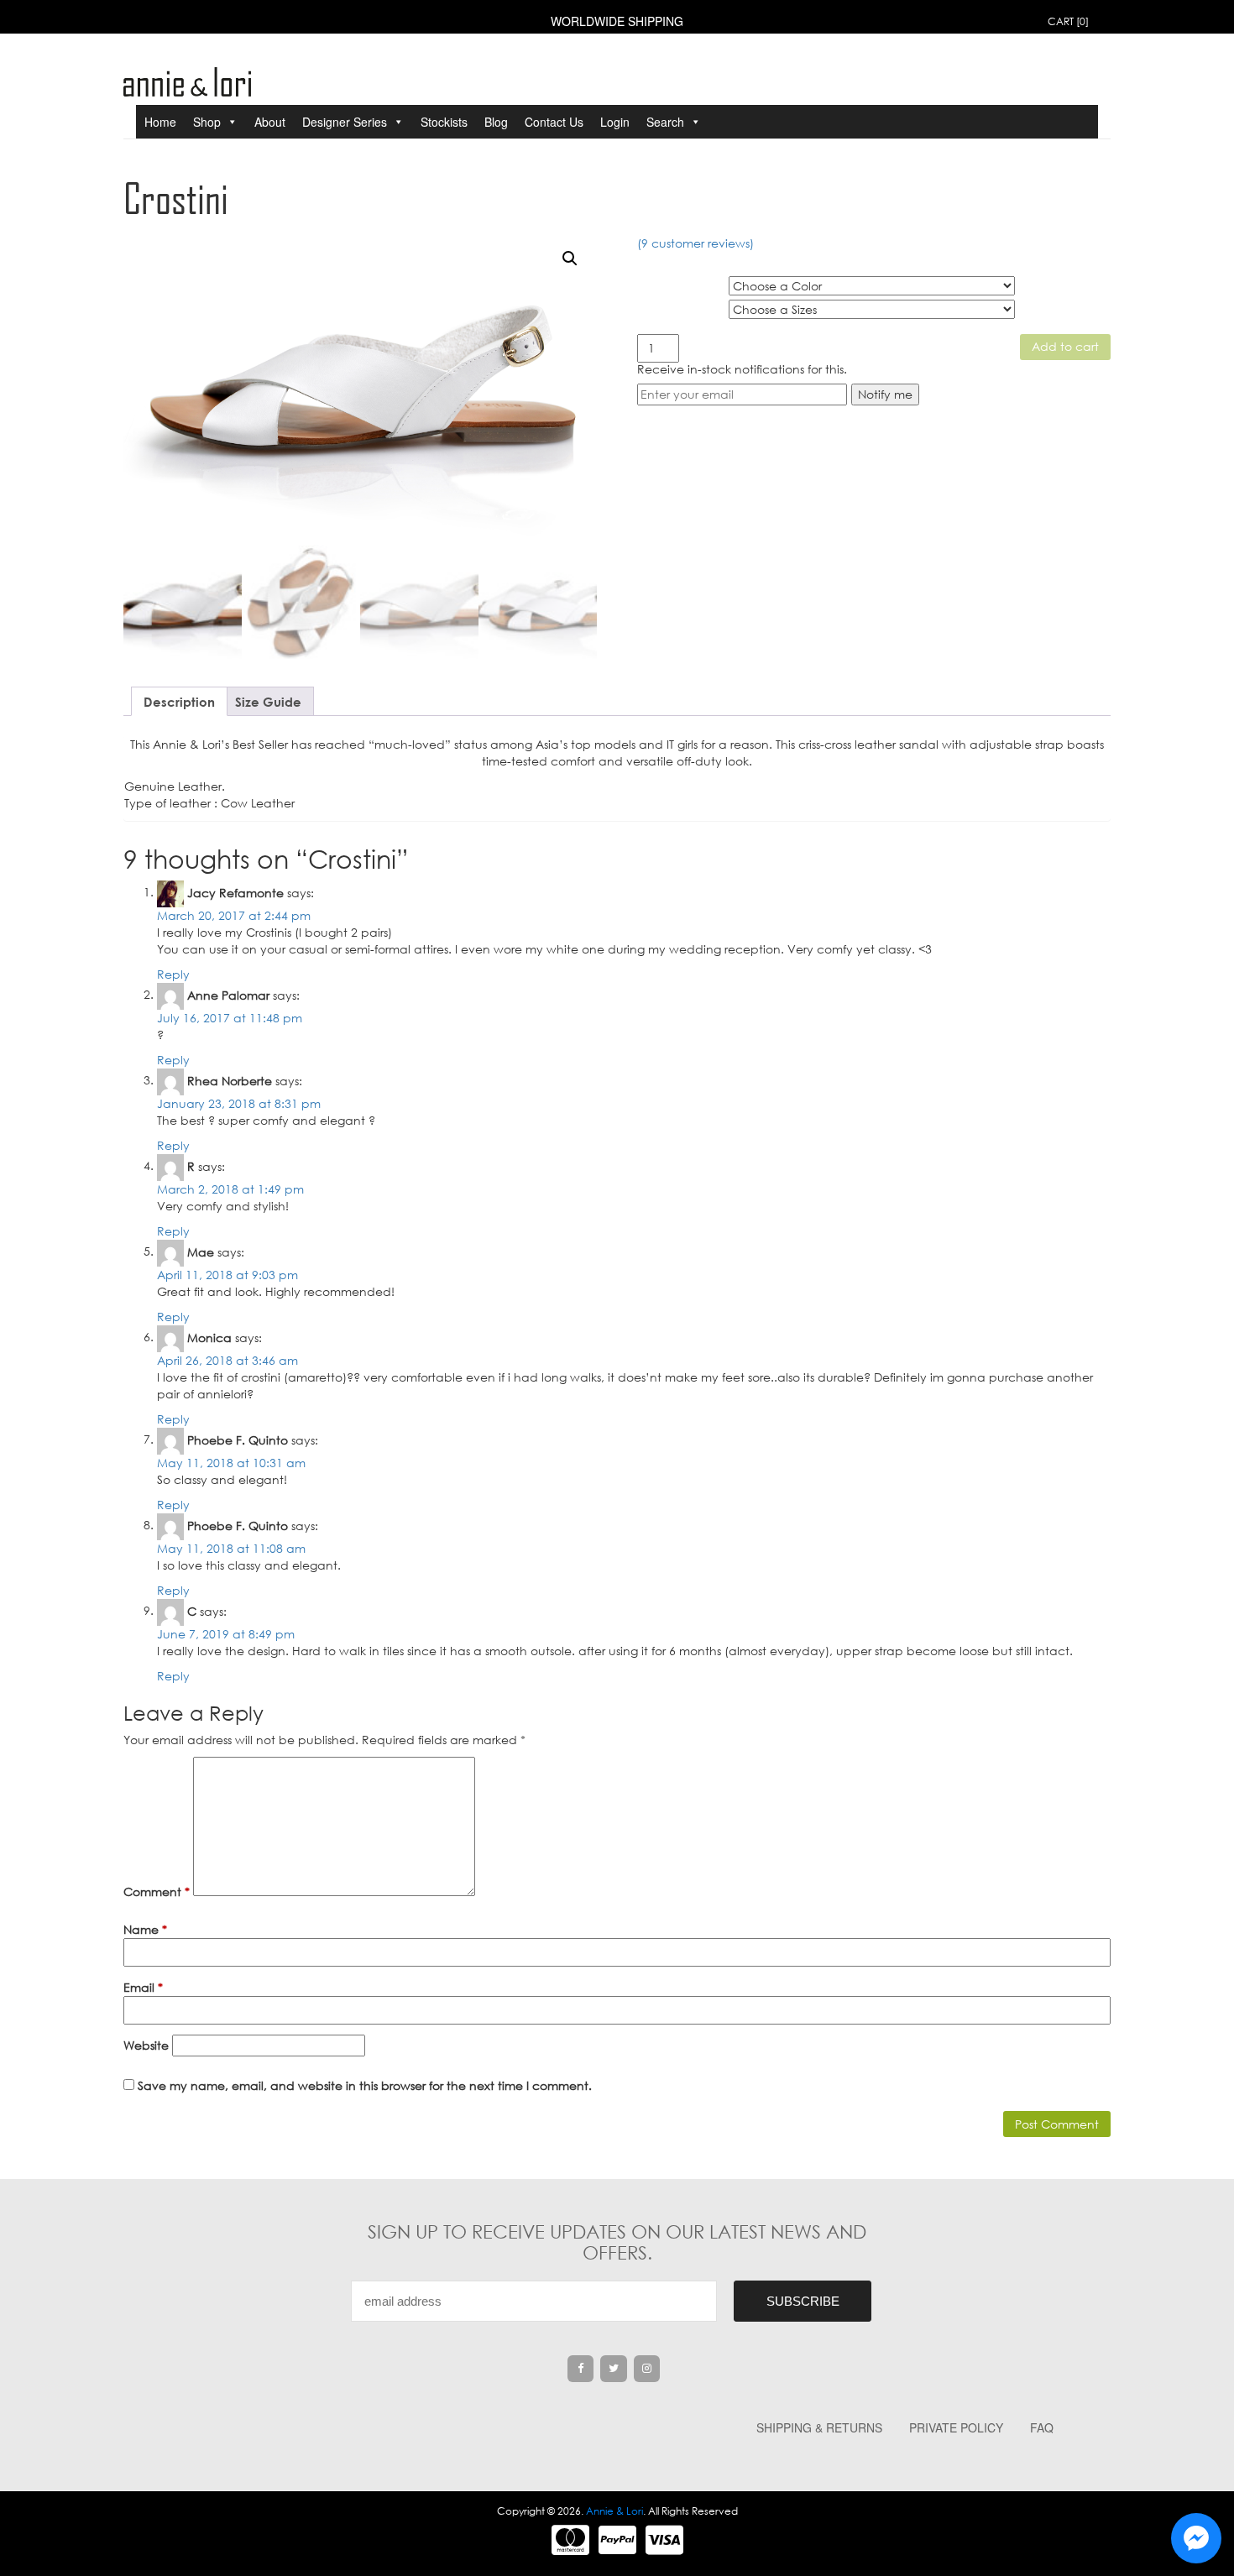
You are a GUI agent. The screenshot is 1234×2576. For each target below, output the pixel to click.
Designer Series (345, 122)
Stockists (444, 122)
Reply (173, 974)
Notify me (885, 394)
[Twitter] (614, 2369)
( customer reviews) (695, 243)
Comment (157, 1892)
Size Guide (268, 702)
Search (665, 122)
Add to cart (1065, 346)
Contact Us (554, 122)
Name (145, 1929)
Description (179, 702)
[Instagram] (647, 2369)
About (270, 122)
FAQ (1042, 2427)
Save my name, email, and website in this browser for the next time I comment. (365, 2085)
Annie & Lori (614, 2511)
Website (146, 2045)
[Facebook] (581, 2369)
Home (160, 122)
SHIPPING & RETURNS (819, 2427)
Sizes (652, 306)
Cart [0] (1068, 21)
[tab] (179, 701)
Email (143, 1987)
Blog (496, 122)
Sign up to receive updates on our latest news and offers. (617, 2242)
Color (654, 283)
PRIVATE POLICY (956, 2427)
